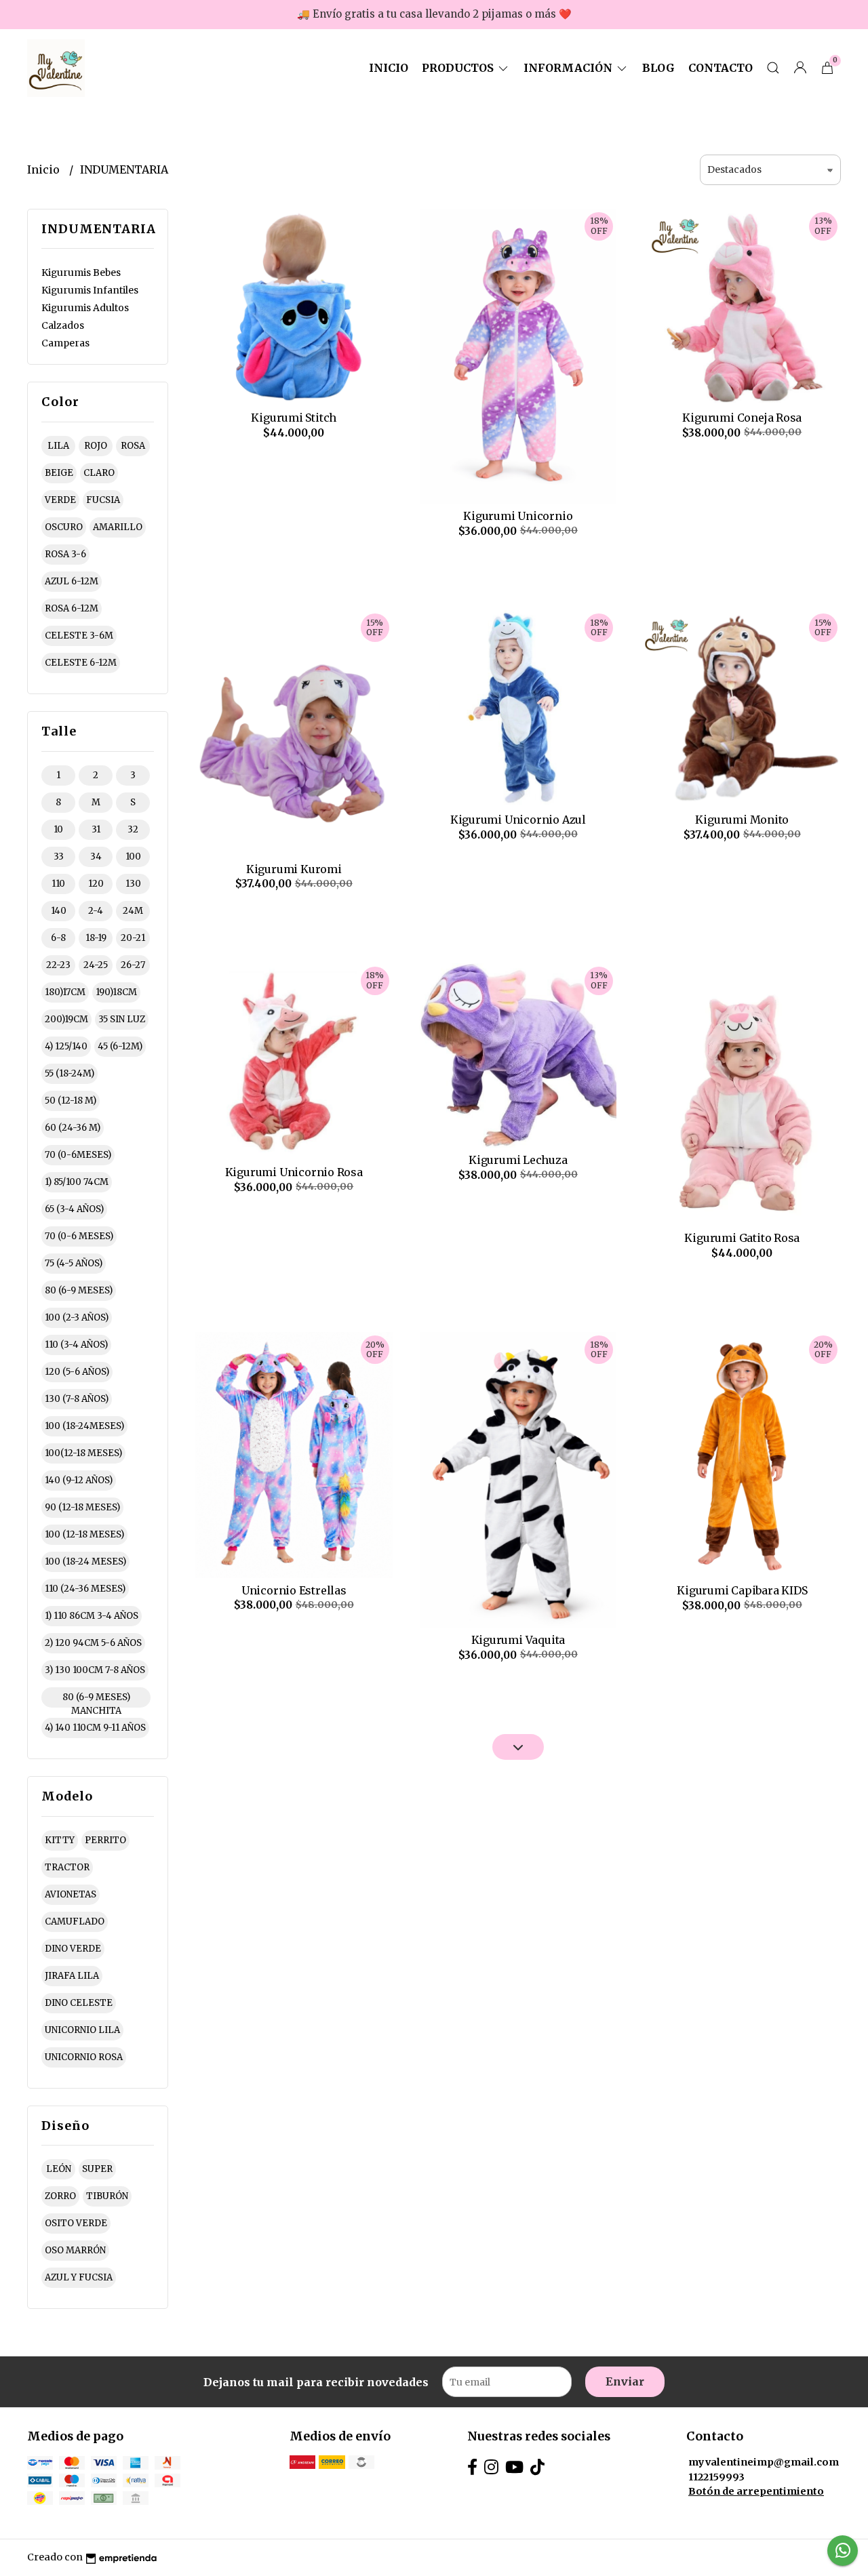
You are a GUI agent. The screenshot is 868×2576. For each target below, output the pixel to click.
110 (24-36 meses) (85, 1589)
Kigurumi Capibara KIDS (742, 1590)
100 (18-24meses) (84, 1426)
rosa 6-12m (72, 608)
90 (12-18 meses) (82, 1507)
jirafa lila (72, 1976)
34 (96, 857)
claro (99, 473)
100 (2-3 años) (77, 1317)
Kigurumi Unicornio (518, 516)
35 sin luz (122, 1019)
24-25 (96, 965)
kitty (60, 1840)
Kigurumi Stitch (294, 418)
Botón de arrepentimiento (756, 2491)
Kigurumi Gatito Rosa (742, 1238)
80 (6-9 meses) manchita (96, 1699)
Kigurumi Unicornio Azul (518, 820)
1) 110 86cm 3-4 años (92, 1616)
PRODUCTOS (459, 68)
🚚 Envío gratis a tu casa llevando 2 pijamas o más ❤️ (434, 14)
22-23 (58, 965)
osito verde (76, 2223)
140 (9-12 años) (79, 1480)
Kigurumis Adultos (85, 308)
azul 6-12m (72, 581)
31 (96, 829)
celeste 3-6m (79, 636)
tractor (67, 1867)
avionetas (71, 1894)
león (59, 2169)
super (97, 2169)
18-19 (96, 938)
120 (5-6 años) (77, 1372)
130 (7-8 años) (77, 1399)
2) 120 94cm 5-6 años (93, 1643)
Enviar (625, 2381)
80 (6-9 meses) (79, 1290)
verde (60, 500)
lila (58, 446)
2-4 (96, 911)
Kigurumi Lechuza (518, 1160)
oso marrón (75, 2250)
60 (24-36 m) (73, 1128)
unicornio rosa (84, 2057)
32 (133, 829)
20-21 (133, 938)
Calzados (63, 325)
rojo (96, 446)
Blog (658, 68)
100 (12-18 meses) (84, 1534)
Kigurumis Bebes (81, 273)
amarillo (118, 527)
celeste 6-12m (81, 663)
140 (59, 911)
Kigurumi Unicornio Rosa (294, 1172)
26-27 (133, 965)
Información (569, 68)
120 (96, 884)
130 (133, 884)
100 (133, 857)
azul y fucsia (79, 2277)
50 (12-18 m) (71, 1101)
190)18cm (116, 992)
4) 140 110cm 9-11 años (95, 1728)
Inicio (389, 68)
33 (59, 857)
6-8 (58, 938)
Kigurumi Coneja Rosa (742, 418)
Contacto (721, 68)
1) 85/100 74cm (77, 1182)
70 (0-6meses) (78, 1155)
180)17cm (65, 992)
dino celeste (79, 2003)
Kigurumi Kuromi (294, 869)
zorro (60, 2196)
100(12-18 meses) (83, 1453)
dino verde (73, 1949)
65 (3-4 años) (74, 1209)
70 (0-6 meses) (79, 1236)
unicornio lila (82, 2030)
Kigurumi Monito (742, 820)
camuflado (75, 1921)
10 (58, 829)
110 (58, 884)
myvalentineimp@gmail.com (764, 2462)
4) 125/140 (66, 1046)
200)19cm (66, 1019)
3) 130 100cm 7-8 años (95, 1670)
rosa (133, 446)
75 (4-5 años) (74, 1263)
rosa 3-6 (65, 554)
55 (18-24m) (70, 1073)
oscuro (64, 527)
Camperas (65, 343)
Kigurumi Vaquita (518, 1640)
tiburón (107, 2196)
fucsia (103, 500)
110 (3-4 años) (76, 1345)
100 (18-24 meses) (85, 1562)
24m (133, 911)
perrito (105, 1840)
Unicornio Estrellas (294, 1590)
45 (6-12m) (120, 1046)
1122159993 (716, 2477)
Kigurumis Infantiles (90, 290)
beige (59, 473)
